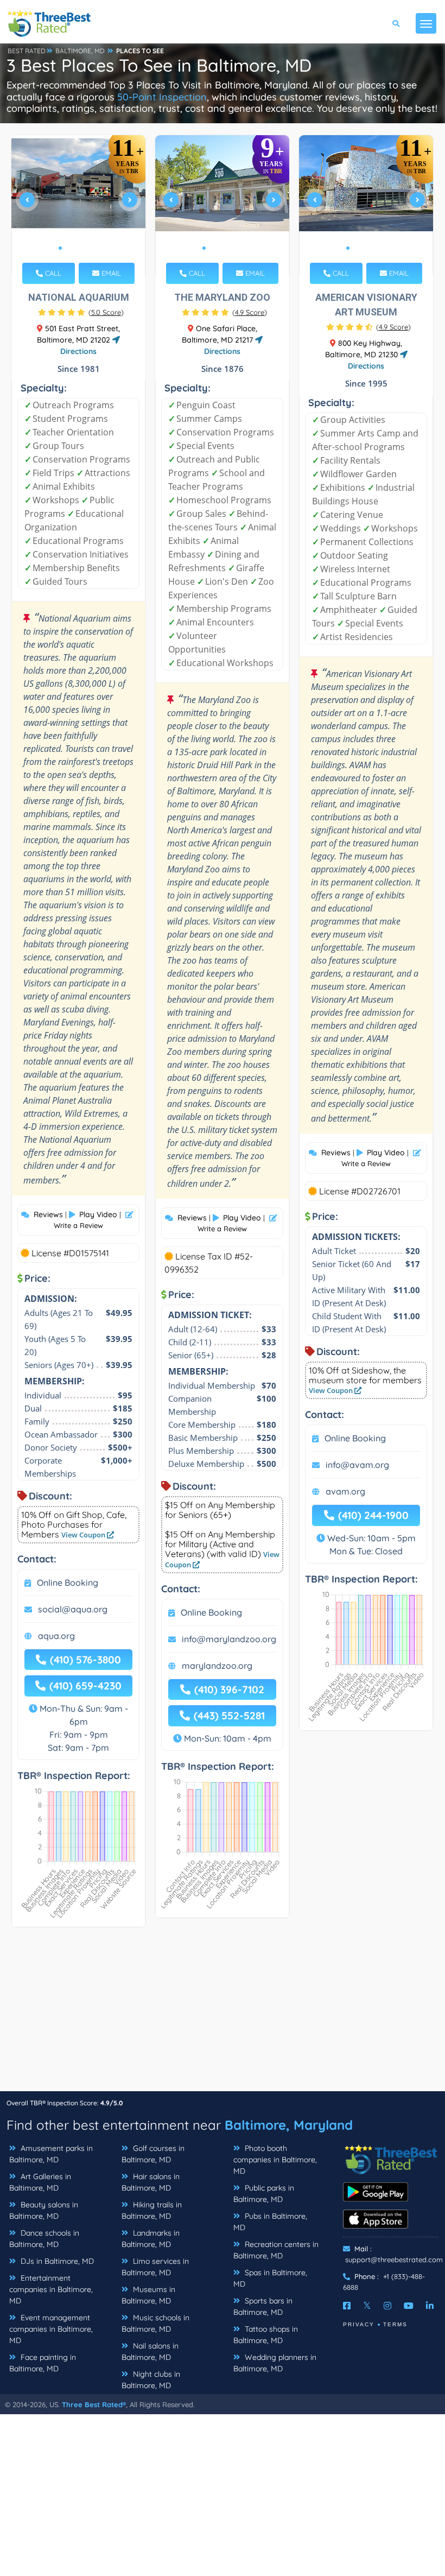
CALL (52, 273)
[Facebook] (347, 2306)
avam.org (345, 1491)
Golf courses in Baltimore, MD (153, 2154)
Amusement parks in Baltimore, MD (51, 2154)
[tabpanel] (79, 204)
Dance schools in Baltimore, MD (44, 2239)
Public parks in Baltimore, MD (264, 2194)
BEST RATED (27, 51)
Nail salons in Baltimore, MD (150, 2352)
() (106, 312)
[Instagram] (387, 2306)
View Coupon (84, 1535)
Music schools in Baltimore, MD (155, 2323)
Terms (395, 2324)
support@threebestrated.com (394, 2259)
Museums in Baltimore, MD (148, 2295)
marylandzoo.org (217, 1666)
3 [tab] (78, 248)
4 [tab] (86, 248)
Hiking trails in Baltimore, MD (152, 2210)
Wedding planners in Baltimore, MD (275, 2363)
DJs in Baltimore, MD (56, 2261)
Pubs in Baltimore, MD (270, 2222)
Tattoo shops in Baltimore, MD (266, 2335)
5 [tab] (95, 248)
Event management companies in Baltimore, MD (51, 2329)
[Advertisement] (223, 2015)
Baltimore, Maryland (289, 2125)
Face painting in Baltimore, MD (43, 2363)
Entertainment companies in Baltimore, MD (51, 2289)
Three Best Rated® (94, 2404)
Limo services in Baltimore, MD (155, 2267)
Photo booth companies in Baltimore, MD (275, 2160)
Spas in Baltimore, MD (270, 2278)
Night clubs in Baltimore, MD (151, 2380)
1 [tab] (60, 248)
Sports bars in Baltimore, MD (263, 2306)
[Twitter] (367, 2306)
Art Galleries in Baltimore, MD (40, 2182)
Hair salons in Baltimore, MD (151, 2182)
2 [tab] (69, 248)
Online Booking (68, 1583)
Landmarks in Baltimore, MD (151, 2239)
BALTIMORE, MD (80, 51)
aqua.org (56, 1636)
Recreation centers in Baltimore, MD (276, 2250)
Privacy (359, 2324)
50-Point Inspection (162, 97)
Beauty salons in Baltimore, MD (44, 2210)
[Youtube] (409, 2306)
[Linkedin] (430, 2306)
